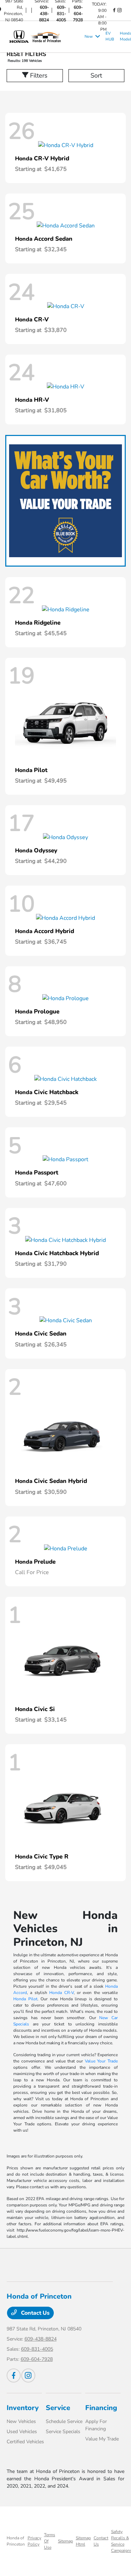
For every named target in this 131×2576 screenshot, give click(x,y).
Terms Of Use (50, 2541)
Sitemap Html (83, 2541)
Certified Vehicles (25, 2442)
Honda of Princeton (16, 2541)
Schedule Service (64, 2421)
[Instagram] (119, 10)
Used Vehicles (22, 2432)
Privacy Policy (34, 2541)
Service (58, 2408)
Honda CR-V (61, 1993)
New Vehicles (21, 2421)
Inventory (23, 2408)
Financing (101, 2408)
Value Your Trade (101, 2061)
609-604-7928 (78, 14)
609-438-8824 (44, 14)
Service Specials (63, 2432)
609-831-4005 (61, 14)
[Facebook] (114, 10)
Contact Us (35, 2313)
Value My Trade (102, 2439)
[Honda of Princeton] (44, 36)
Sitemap (65, 2541)
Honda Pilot (25, 1999)
